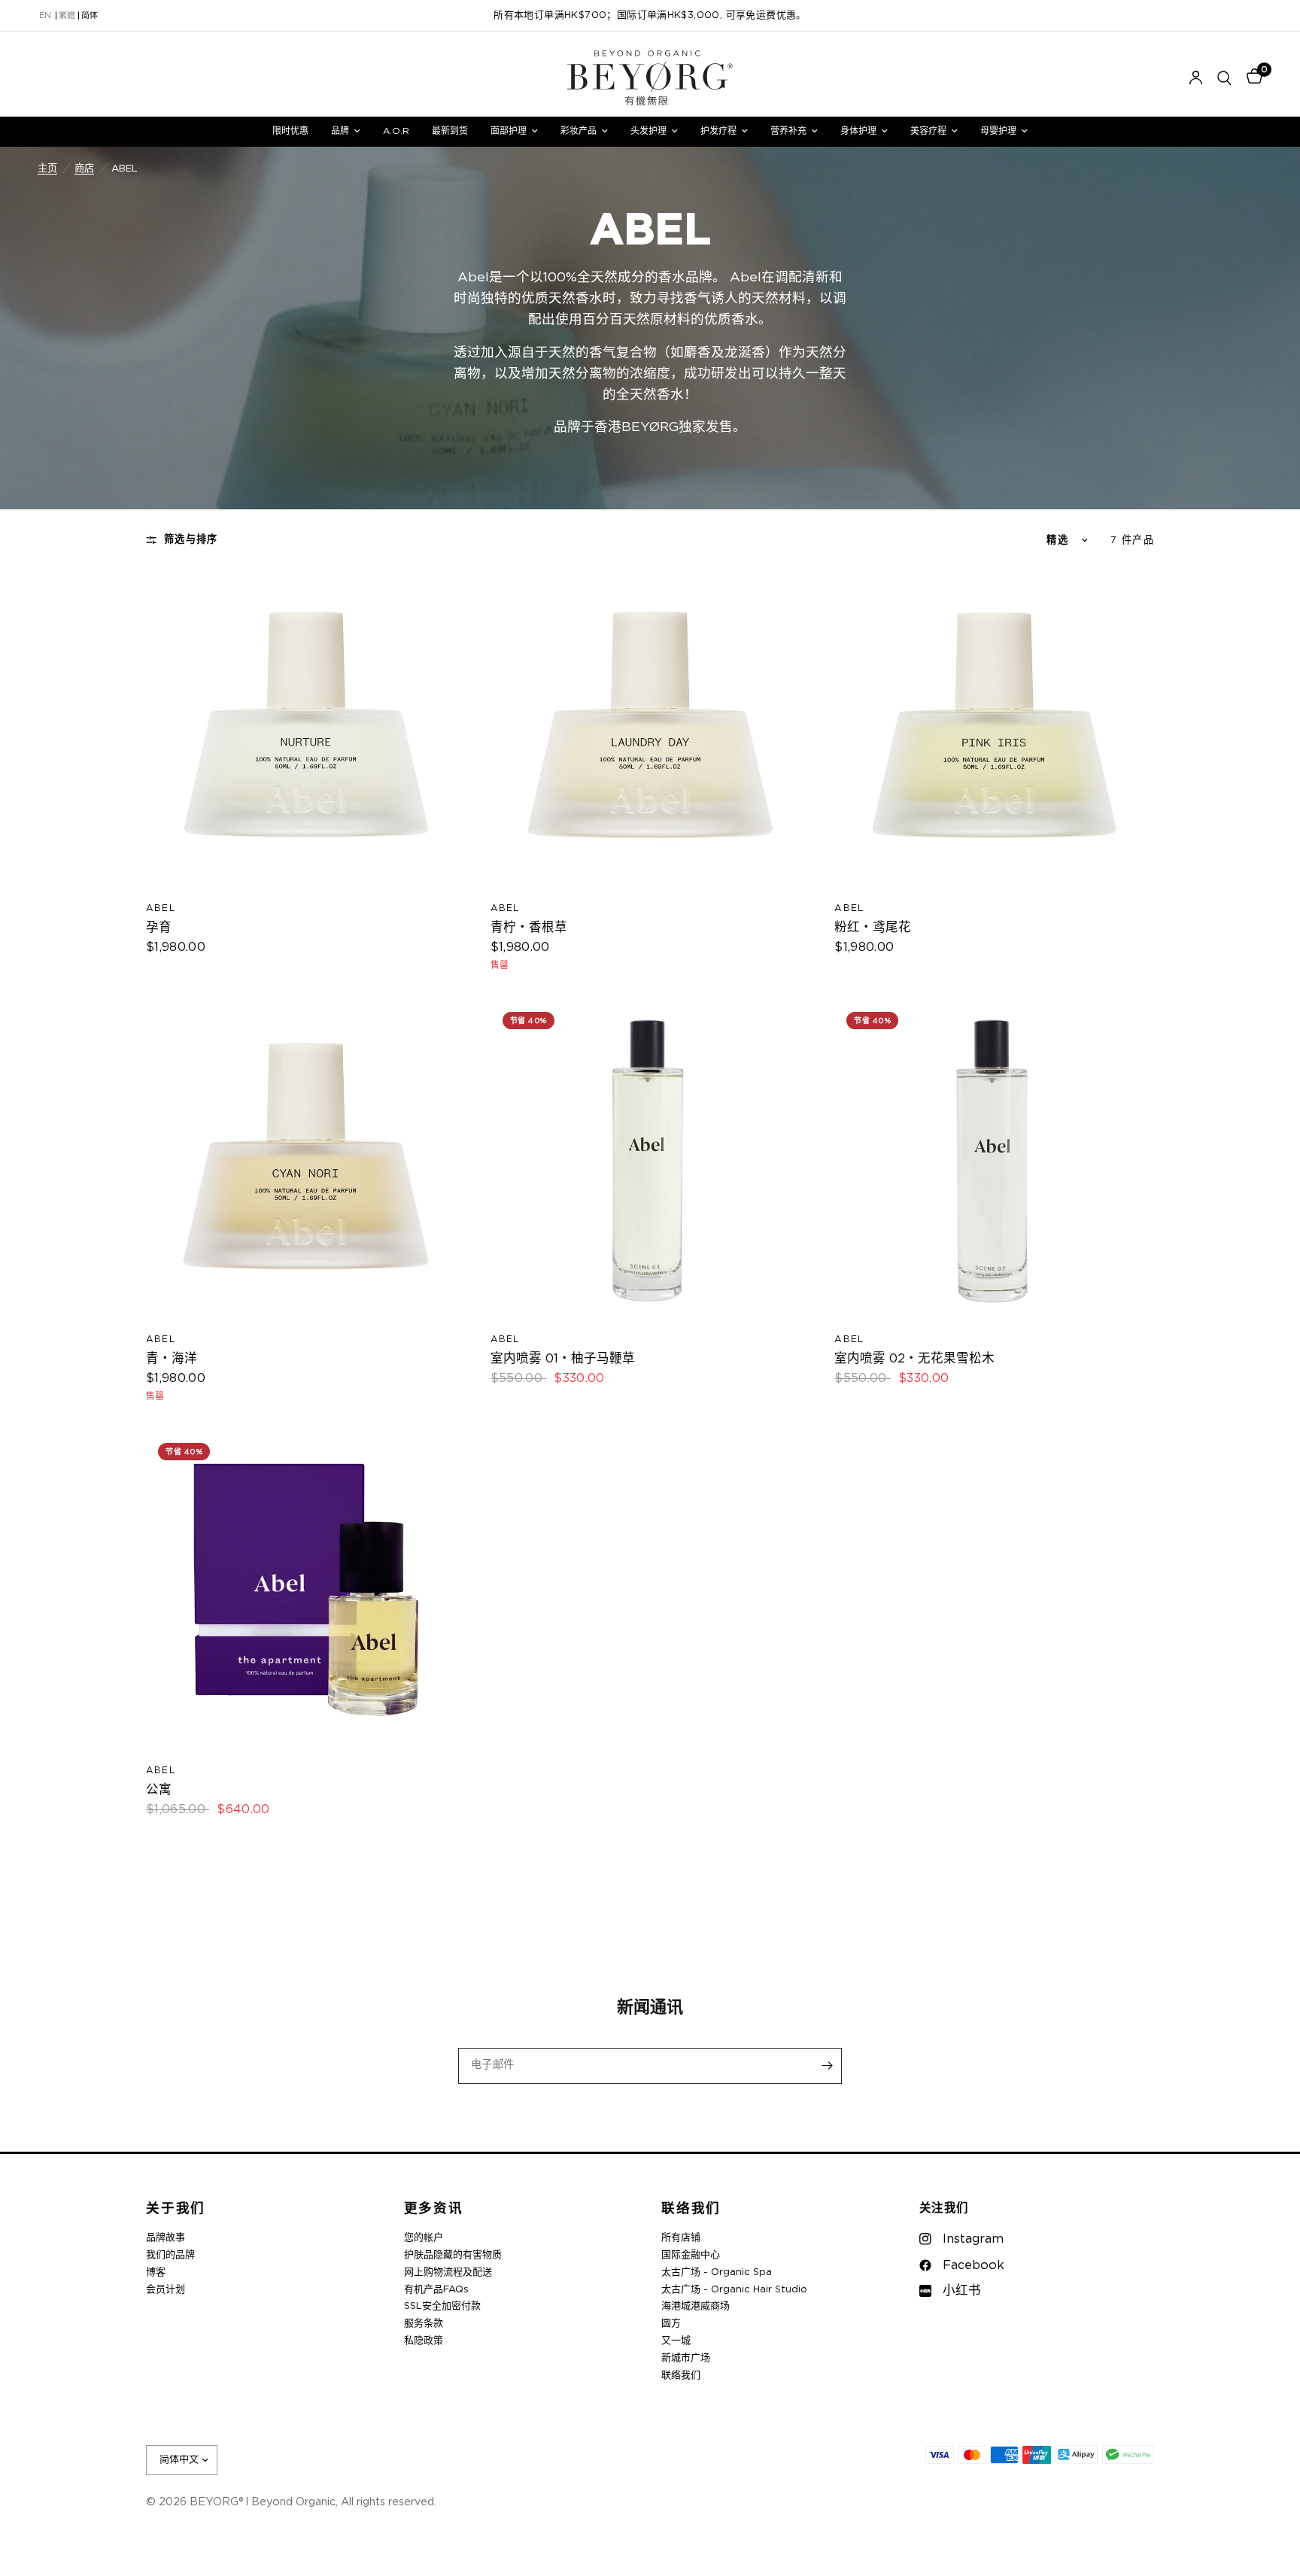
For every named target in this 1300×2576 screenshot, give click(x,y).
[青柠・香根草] (650, 729)
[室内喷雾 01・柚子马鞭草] (650, 1160)
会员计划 (166, 2290)
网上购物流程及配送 (448, 2272)
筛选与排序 (191, 539)
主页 (47, 169)
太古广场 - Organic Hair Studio (734, 2290)
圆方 (671, 2324)
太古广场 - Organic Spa (717, 2272)
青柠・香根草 (529, 928)
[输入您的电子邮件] (827, 2066)
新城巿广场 (686, 2358)
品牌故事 (166, 2238)
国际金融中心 (691, 2255)
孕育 (159, 928)
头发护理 (648, 131)
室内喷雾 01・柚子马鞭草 (563, 1359)
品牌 (340, 131)
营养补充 (788, 131)
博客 (156, 2272)
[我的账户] (1196, 78)
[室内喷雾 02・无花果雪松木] (994, 1160)
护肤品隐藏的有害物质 (453, 2255)
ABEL (161, 908)
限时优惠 (290, 131)
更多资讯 (434, 2209)
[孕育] (306, 729)
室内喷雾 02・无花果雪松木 (914, 1359)
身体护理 (858, 131)
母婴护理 (998, 131)
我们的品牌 (170, 2255)
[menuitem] (290, 131)
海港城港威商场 (696, 2306)
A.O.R (396, 131)
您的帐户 (424, 2238)
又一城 (676, 2341)
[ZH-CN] (90, 16)
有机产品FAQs (436, 2290)
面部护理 (509, 131)
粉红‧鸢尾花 (873, 928)
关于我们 (176, 2209)
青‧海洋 (172, 1359)
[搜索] (1224, 78)
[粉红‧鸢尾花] (994, 729)
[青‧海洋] (306, 1160)
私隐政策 (424, 2341)
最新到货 (450, 131)
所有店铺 (681, 2238)
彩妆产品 (579, 131)
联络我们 (691, 2209)
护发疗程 (718, 131)
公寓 (159, 1790)
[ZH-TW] (67, 16)
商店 (84, 169)
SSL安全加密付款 (442, 2306)
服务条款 (424, 2324)
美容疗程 (928, 131)
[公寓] (306, 1591)
